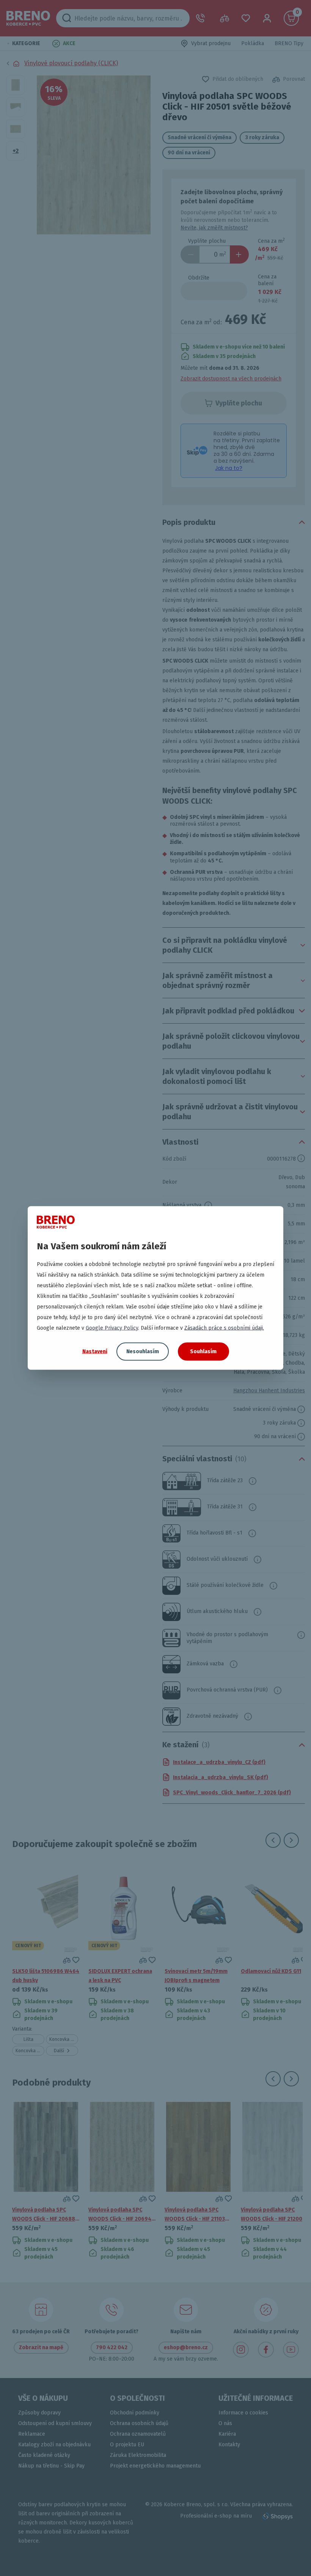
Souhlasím (203, 1352)
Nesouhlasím (143, 1352)
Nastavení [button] (95, 1351)
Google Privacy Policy (112, 1328)
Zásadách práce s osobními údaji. (224, 1328)
